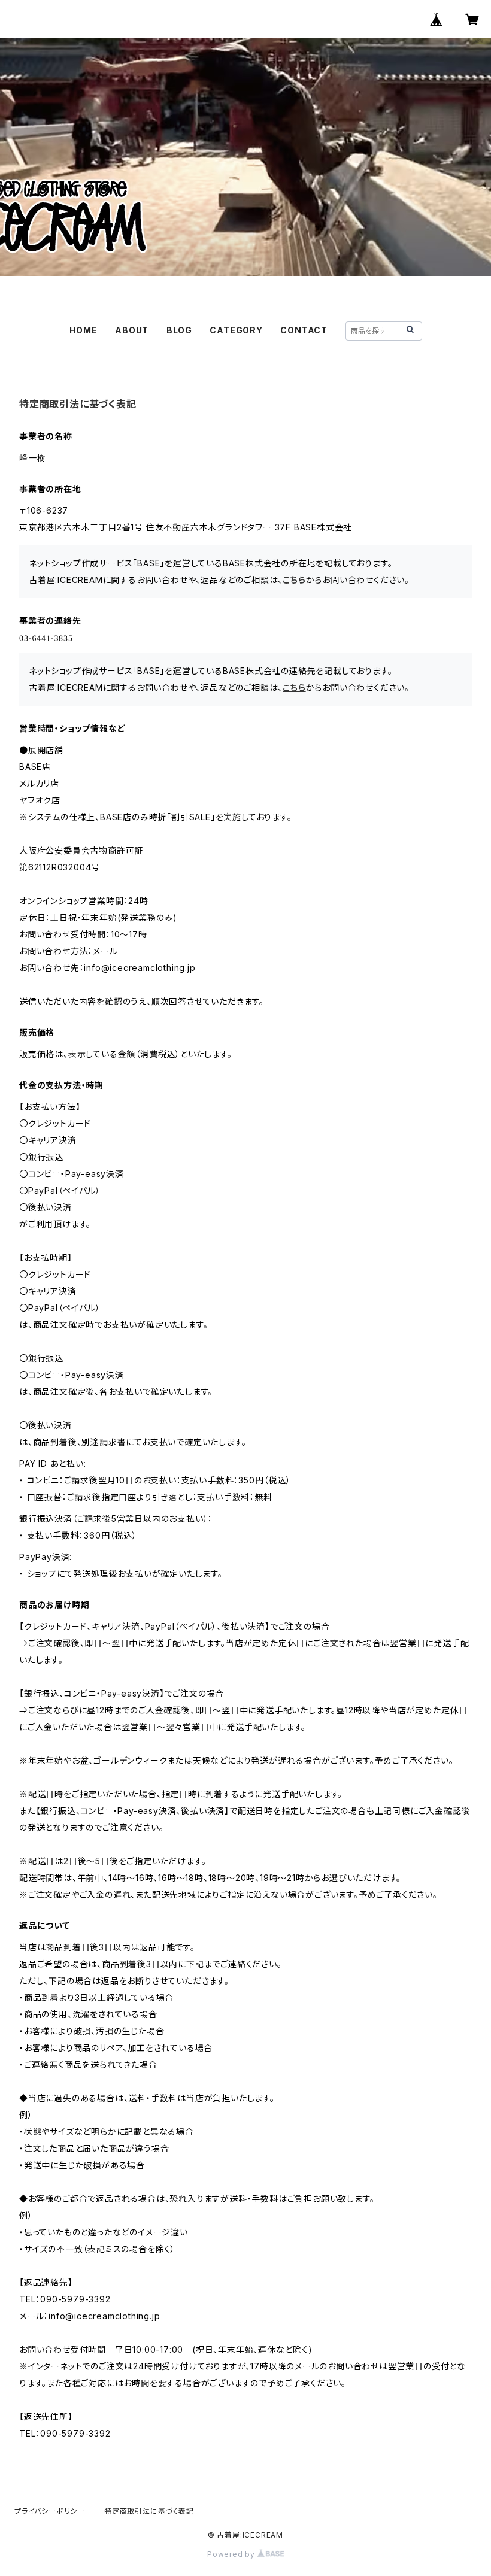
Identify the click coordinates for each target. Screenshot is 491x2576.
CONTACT (304, 330)
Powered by (232, 2554)
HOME (84, 330)
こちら (294, 580)
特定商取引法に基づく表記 (149, 2511)
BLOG (179, 330)
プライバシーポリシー (50, 2511)
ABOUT (132, 330)
